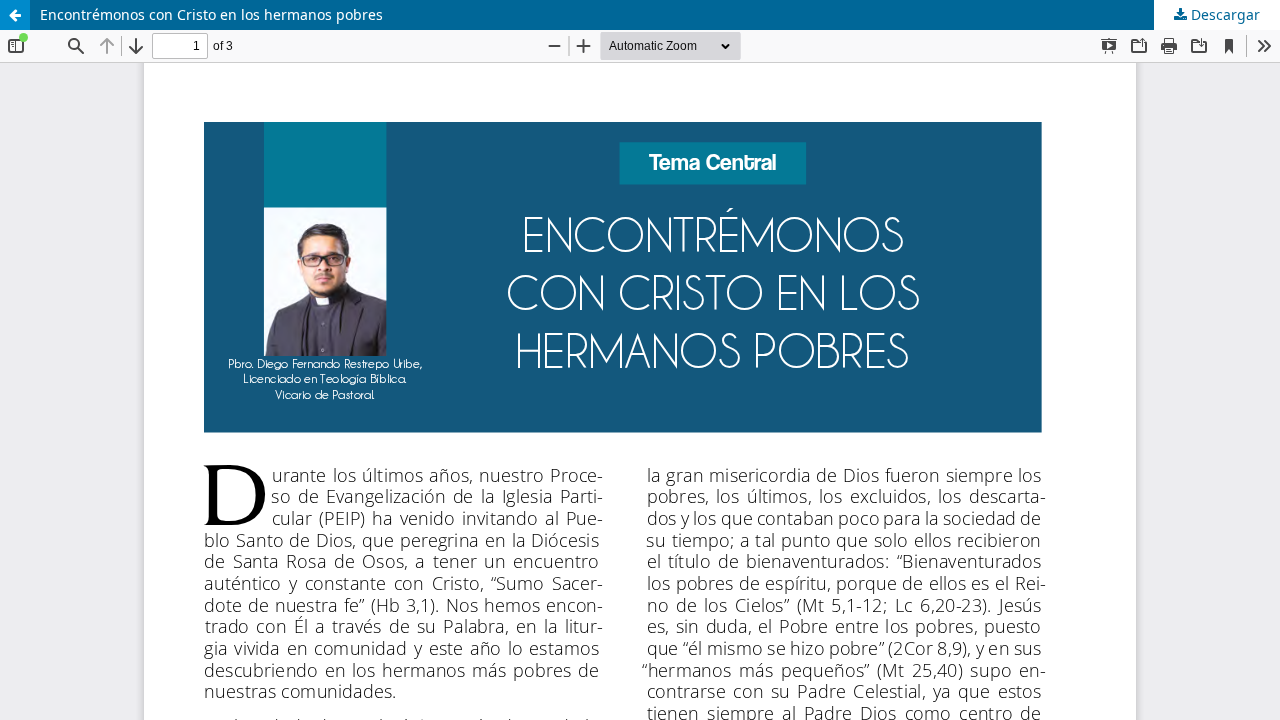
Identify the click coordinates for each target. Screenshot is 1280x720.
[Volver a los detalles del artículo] (15, 15)
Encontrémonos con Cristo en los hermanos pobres (211, 14)
